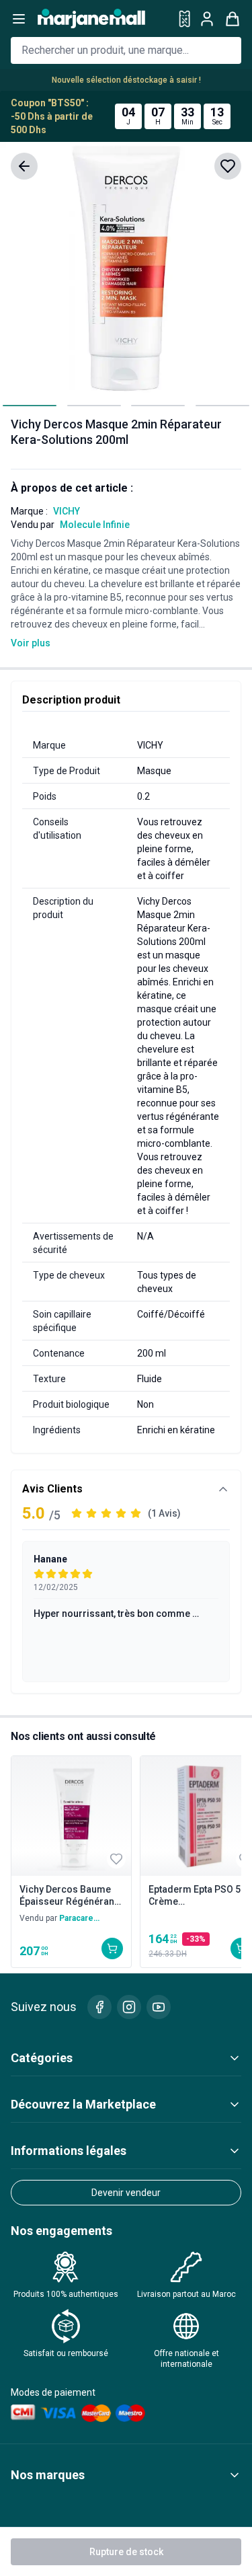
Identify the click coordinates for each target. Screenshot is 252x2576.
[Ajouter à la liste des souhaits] (228, 166)
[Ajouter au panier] (112, 1948)
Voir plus (31, 643)
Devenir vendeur (126, 2193)
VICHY (67, 511)
